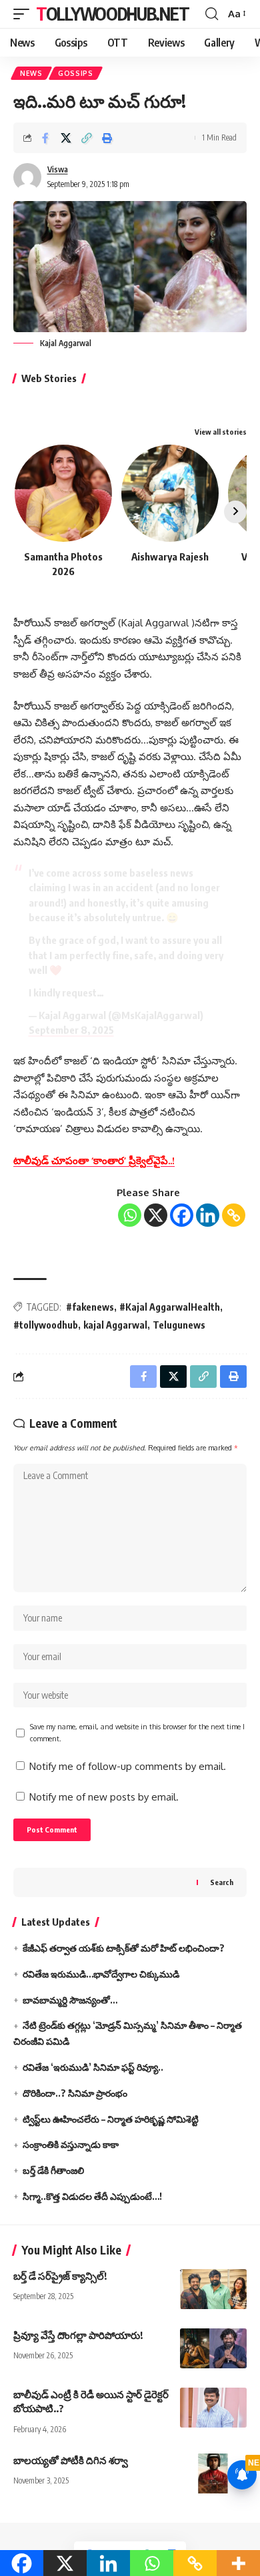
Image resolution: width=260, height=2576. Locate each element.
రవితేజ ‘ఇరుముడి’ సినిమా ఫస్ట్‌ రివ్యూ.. (93, 2067)
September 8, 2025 (71, 1030)
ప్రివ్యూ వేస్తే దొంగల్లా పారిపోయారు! (78, 2335)
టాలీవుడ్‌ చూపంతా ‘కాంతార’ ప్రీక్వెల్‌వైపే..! (94, 1161)
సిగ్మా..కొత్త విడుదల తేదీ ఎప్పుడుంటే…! (92, 2196)
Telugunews (179, 1325)
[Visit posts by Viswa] (27, 177)
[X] (156, 1215)
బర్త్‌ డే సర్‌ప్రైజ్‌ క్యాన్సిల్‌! (60, 2276)
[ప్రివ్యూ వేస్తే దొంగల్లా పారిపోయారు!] (213, 2348)
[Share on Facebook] (45, 138)
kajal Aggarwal (115, 1325)
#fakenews (90, 1307)
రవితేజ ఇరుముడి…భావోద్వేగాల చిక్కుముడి (101, 1974)
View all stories (221, 432)
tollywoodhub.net (112, 14)
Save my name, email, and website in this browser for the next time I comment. (137, 1732)
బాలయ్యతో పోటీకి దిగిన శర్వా (71, 2460)
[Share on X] (66, 138)
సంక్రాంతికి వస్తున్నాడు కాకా (71, 2144)
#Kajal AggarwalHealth (170, 1307)
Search (222, 1882)
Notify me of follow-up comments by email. (128, 1766)
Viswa (58, 169)
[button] (25, 14)
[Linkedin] (208, 1215)
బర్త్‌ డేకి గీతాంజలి (53, 2170)
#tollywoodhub (46, 1325)
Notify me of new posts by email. (104, 1797)
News (31, 73)
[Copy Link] (234, 1215)
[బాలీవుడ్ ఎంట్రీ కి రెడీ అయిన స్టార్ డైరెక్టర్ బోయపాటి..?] (213, 2408)
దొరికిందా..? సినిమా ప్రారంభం (75, 2093)
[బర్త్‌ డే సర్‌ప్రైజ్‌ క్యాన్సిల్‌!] (213, 2289)
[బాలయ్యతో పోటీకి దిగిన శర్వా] (213, 2473)
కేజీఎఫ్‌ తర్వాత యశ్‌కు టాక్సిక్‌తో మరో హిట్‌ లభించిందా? (124, 1948)
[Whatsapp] (130, 1215)
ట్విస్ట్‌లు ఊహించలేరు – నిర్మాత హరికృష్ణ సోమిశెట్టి (111, 2119)
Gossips (76, 73)
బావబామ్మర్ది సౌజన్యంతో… (70, 2000)
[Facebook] (182, 1215)
